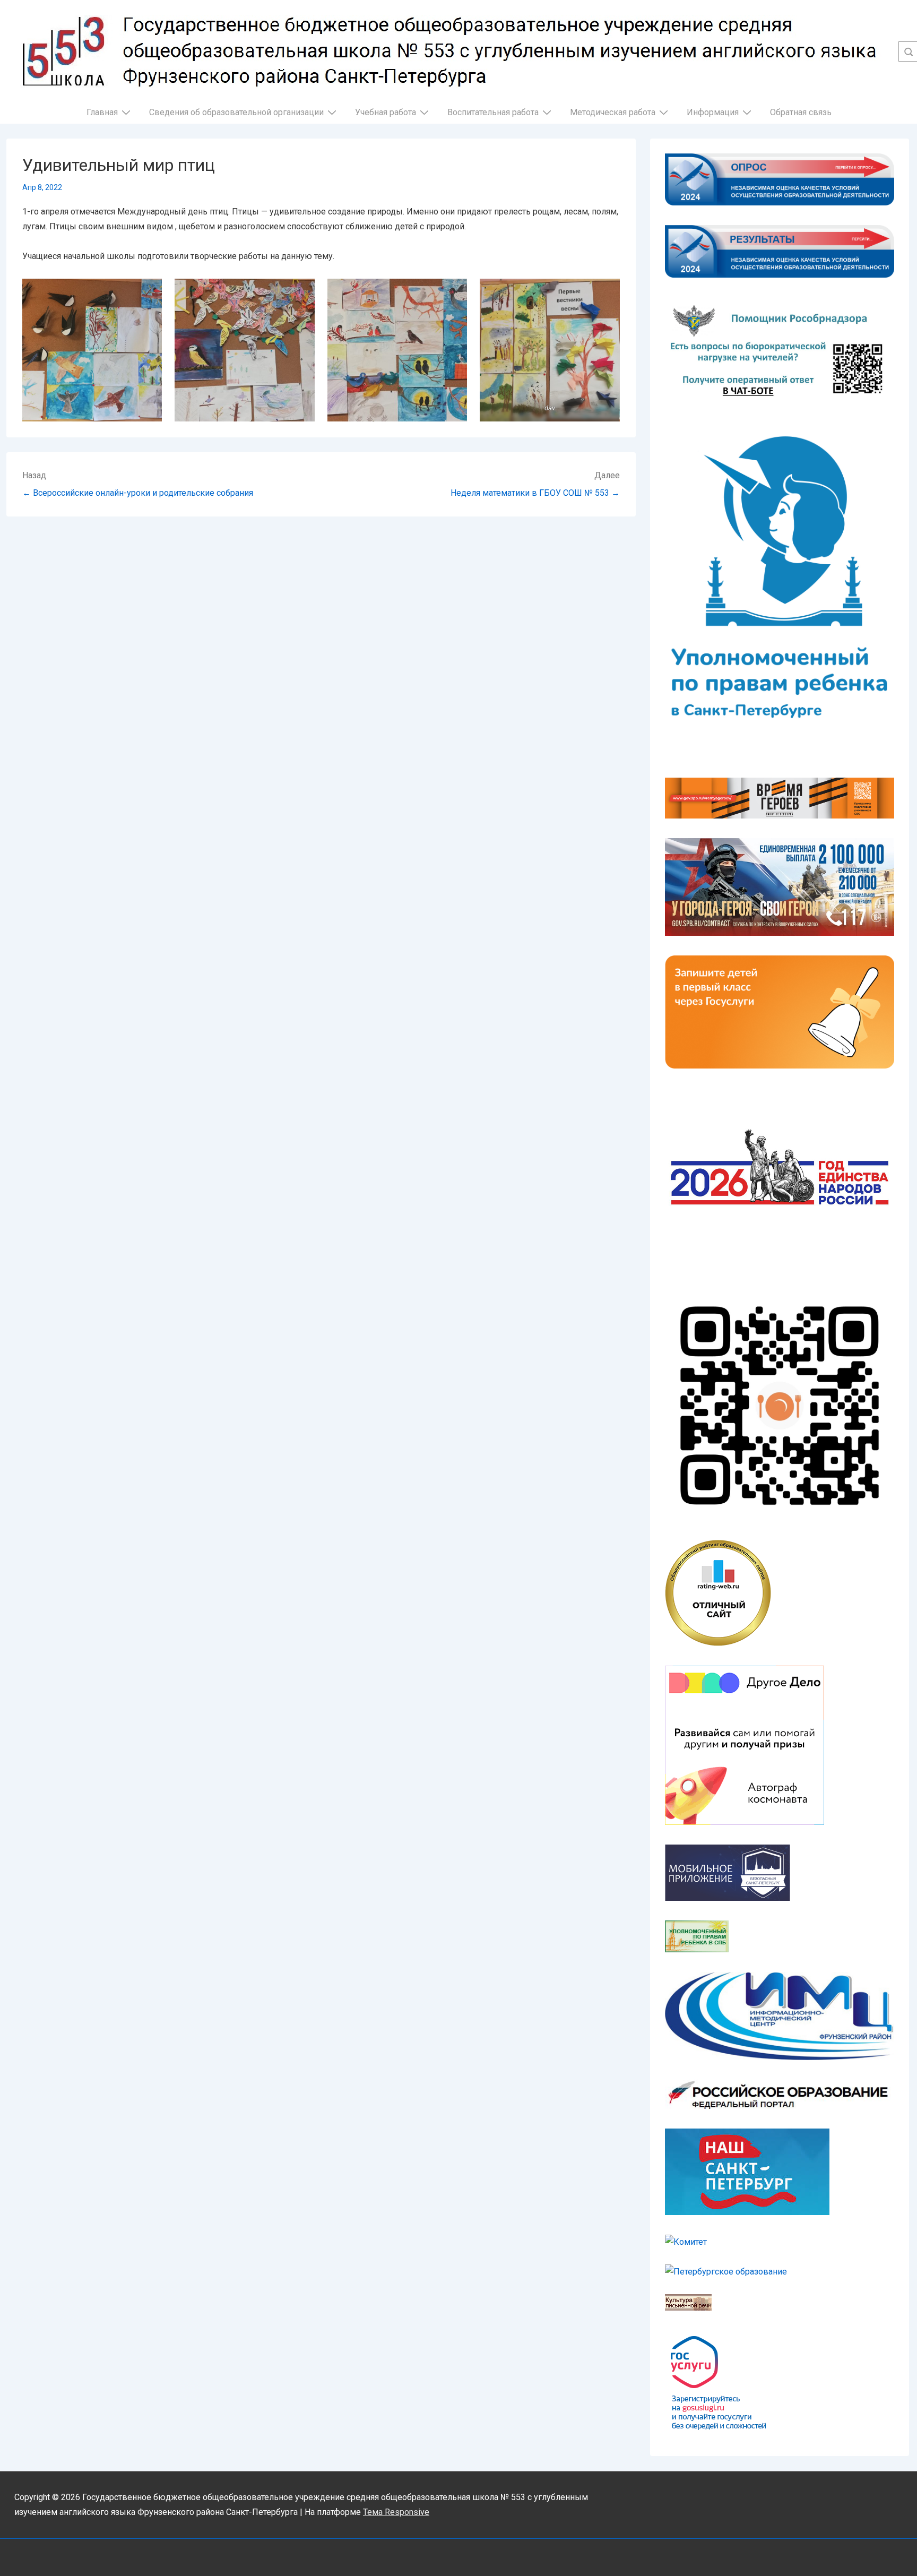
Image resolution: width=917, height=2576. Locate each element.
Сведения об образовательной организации (236, 112)
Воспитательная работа (493, 112)
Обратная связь (801, 112)
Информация (713, 112)
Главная (102, 112)
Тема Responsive (396, 2512)
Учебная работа (386, 112)
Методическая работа (613, 112)
